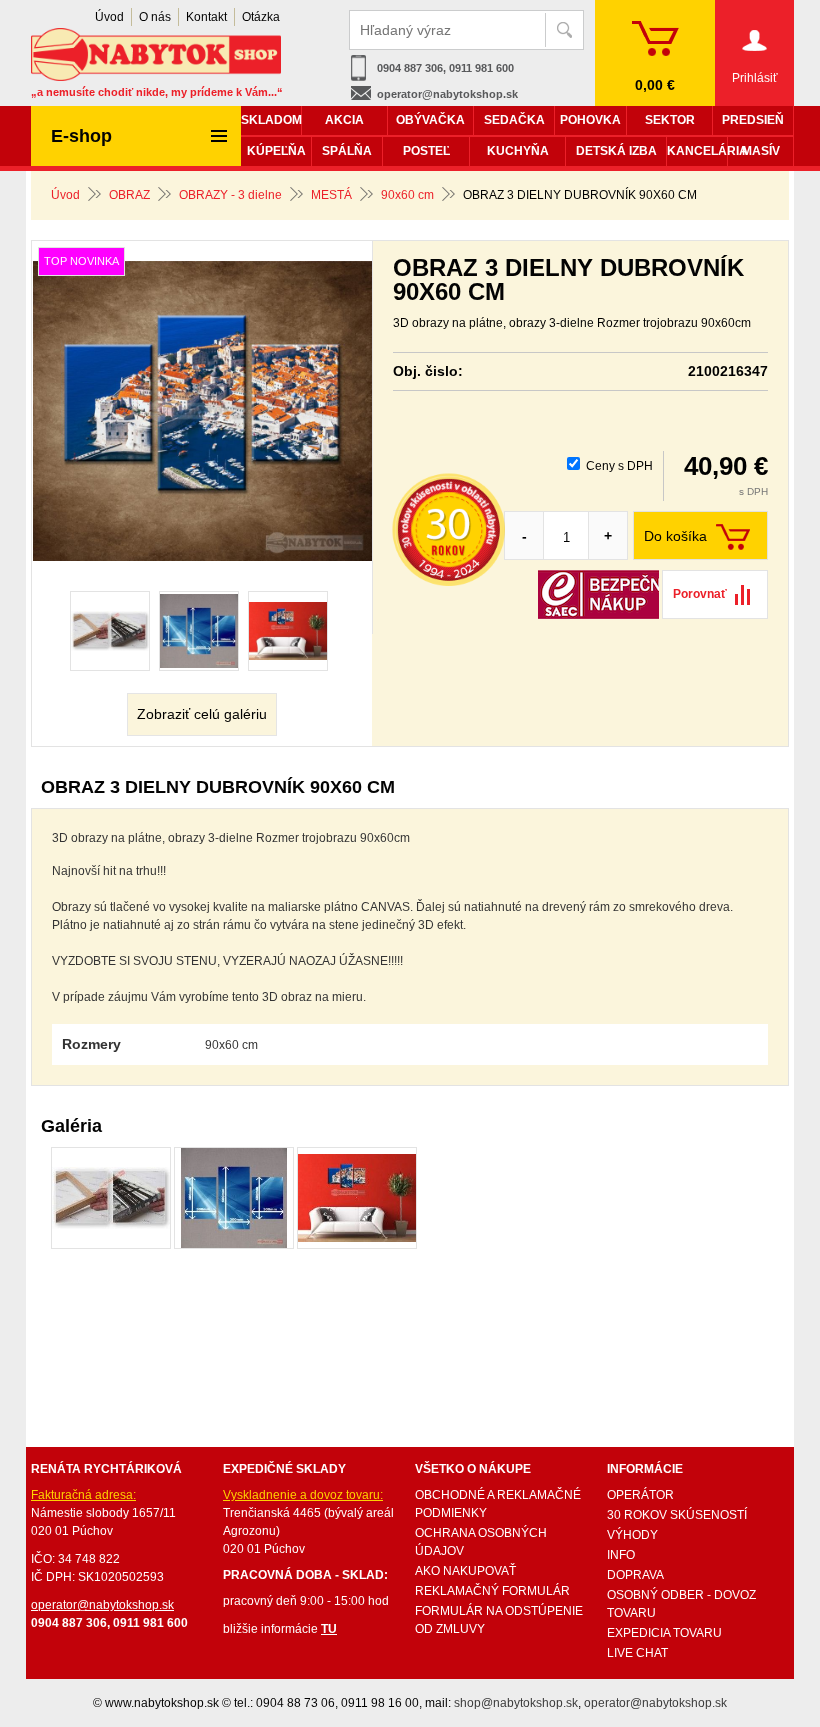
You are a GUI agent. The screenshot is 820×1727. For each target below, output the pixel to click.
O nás (155, 17)
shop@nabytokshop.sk (516, 1703)
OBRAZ (129, 195)
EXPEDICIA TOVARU (664, 1633)
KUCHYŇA (518, 151)
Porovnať (700, 594)
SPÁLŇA (347, 151)
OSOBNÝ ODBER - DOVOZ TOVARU (681, 1604)
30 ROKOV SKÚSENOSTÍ (677, 1515)
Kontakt (206, 17)
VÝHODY (632, 1535)
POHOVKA (590, 120)
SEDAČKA (514, 120)
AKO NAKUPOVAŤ (465, 1571)
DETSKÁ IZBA (616, 151)
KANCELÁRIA (697, 151)
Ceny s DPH (619, 466)
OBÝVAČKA (430, 120)
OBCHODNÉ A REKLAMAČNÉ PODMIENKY (498, 1504)
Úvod (65, 195)
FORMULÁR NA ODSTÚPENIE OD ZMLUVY (499, 1620)
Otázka (261, 17)
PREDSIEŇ (753, 120)
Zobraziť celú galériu (202, 714)
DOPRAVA (635, 1575)
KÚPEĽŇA (276, 151)
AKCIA (344, 120)
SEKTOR (670, 120)
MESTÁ (331, 195)
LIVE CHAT (637, 1653)
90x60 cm (407, 195)
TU (329, 1629)
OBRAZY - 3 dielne (230, 195)
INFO (621, 1555)
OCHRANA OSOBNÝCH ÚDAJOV (481, 1542)
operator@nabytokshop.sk (447, 94)
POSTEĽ (426, 151)
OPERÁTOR (640, 1495)
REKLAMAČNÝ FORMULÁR (492, 1591)
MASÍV (761, 151)
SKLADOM (271, 120)
